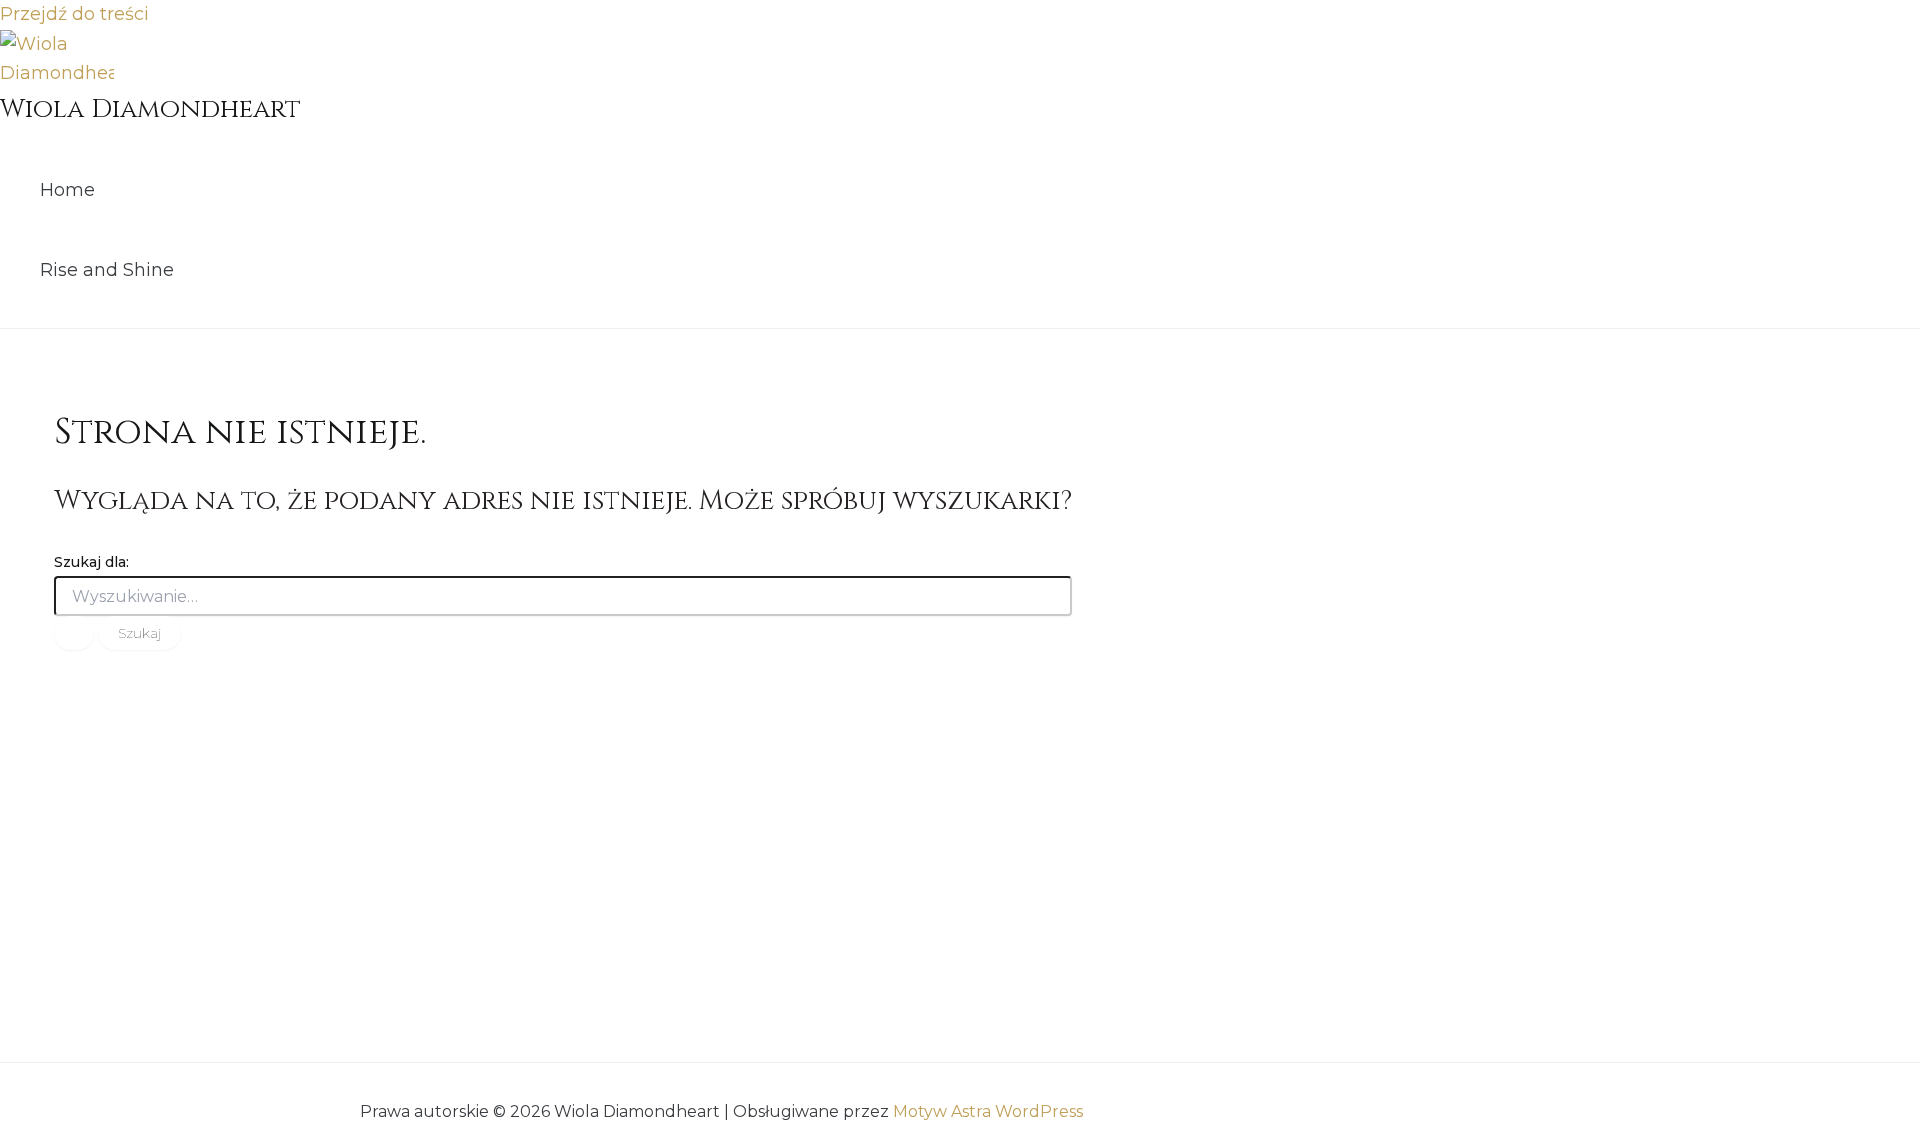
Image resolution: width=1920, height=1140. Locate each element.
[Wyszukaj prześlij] (74, 633)
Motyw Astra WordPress (988, 1111)
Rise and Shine (107, 270)
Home (67, 190)
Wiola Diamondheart (150, 109)
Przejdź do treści (74, 14)
